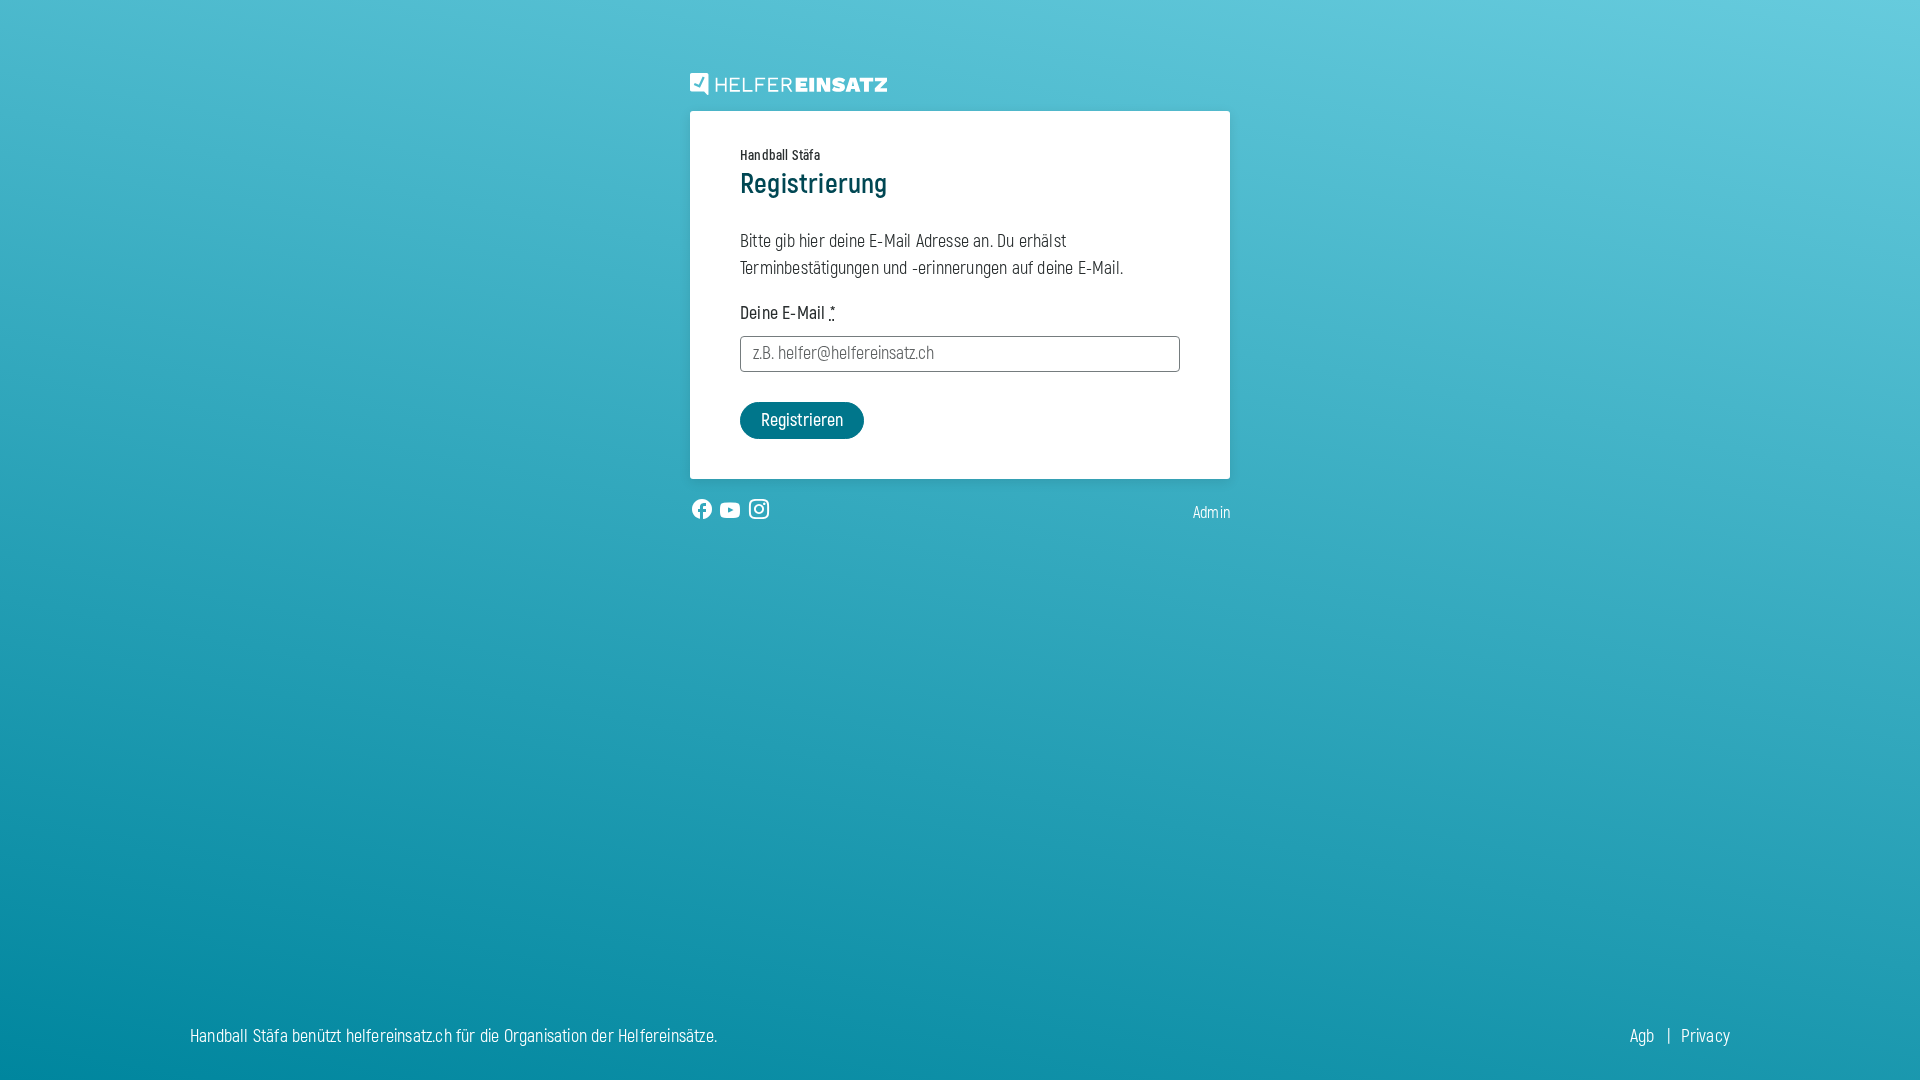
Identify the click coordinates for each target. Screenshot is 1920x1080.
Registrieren (802, 420)
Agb (1642, 1036)
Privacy (1705, 1036)
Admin (1211, 513)
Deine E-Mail (787, 313)
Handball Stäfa (780, 155)
